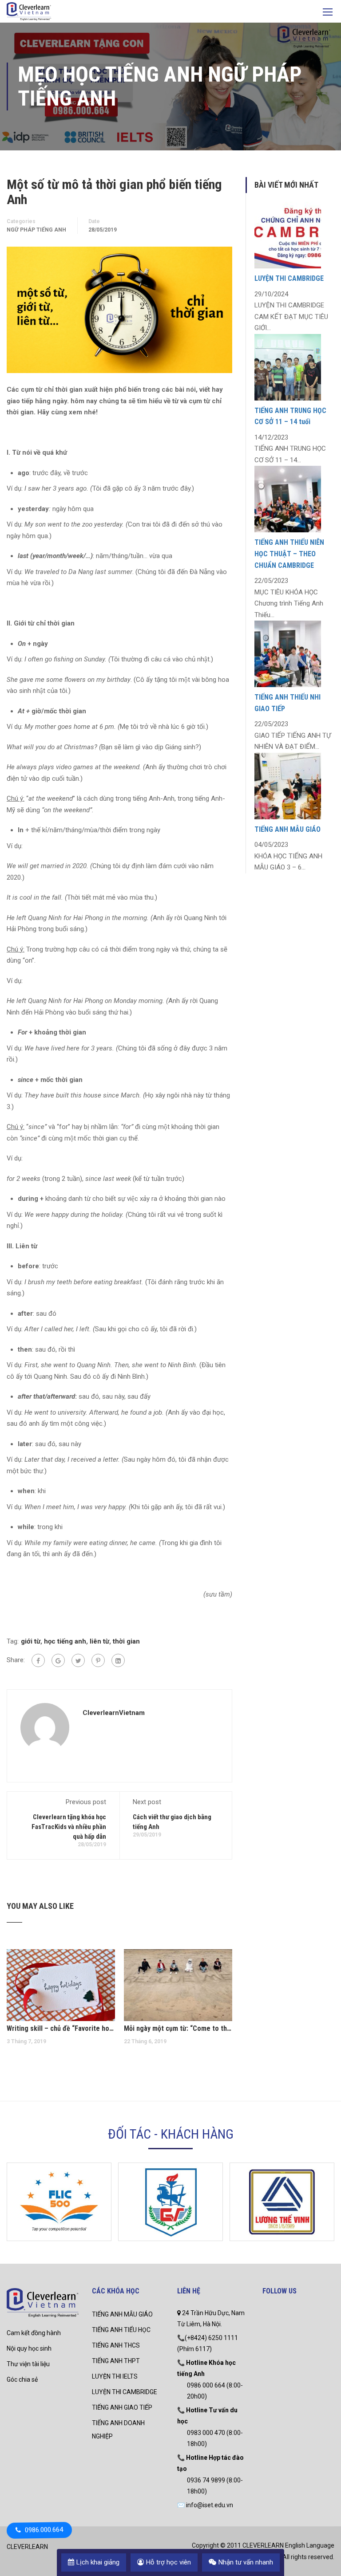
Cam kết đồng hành (34, 2333)
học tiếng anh (65, 1641)
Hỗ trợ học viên (169, 2562)
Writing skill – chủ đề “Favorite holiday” (61, 2028)
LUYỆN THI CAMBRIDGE (289, 278)
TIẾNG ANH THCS (116, 2345)
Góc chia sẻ (22, 2379)
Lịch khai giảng (98, 2562)
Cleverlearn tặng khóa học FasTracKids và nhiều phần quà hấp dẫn (69, 1827)
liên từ (99, 1641)
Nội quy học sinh (29, 2348)
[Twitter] (78, 1660)
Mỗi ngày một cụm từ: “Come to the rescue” (178, 2028)
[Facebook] (38, 1660)
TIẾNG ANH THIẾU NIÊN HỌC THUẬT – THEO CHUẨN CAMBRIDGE (289, 554)
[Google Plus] (58, 1660)
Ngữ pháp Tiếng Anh (36, 230)
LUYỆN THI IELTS (115, 2376)
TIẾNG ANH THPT (116, 2361)
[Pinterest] (98, 1660)
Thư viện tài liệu (28, 2364)
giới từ (31, 1641)
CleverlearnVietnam (114, 1713)
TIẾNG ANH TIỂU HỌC (121, 2330)
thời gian (126, 1641)
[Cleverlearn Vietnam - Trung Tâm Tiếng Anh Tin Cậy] (29, 12)
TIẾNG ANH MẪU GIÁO (287, 829)
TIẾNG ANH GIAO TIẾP (122, 2407)
